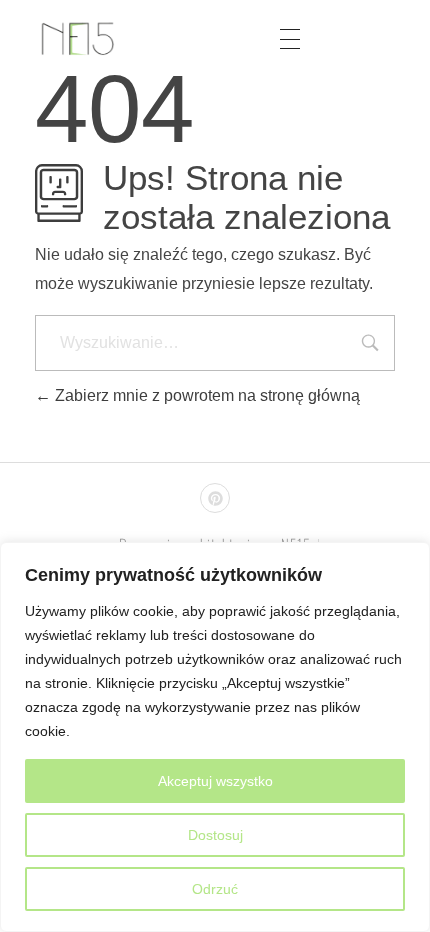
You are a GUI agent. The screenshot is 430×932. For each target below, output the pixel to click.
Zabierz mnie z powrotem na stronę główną (205, 395)
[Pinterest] (215, 498)
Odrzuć (215, 889)
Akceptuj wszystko (215, 781)
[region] (215, 737)
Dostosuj (215, 835)
